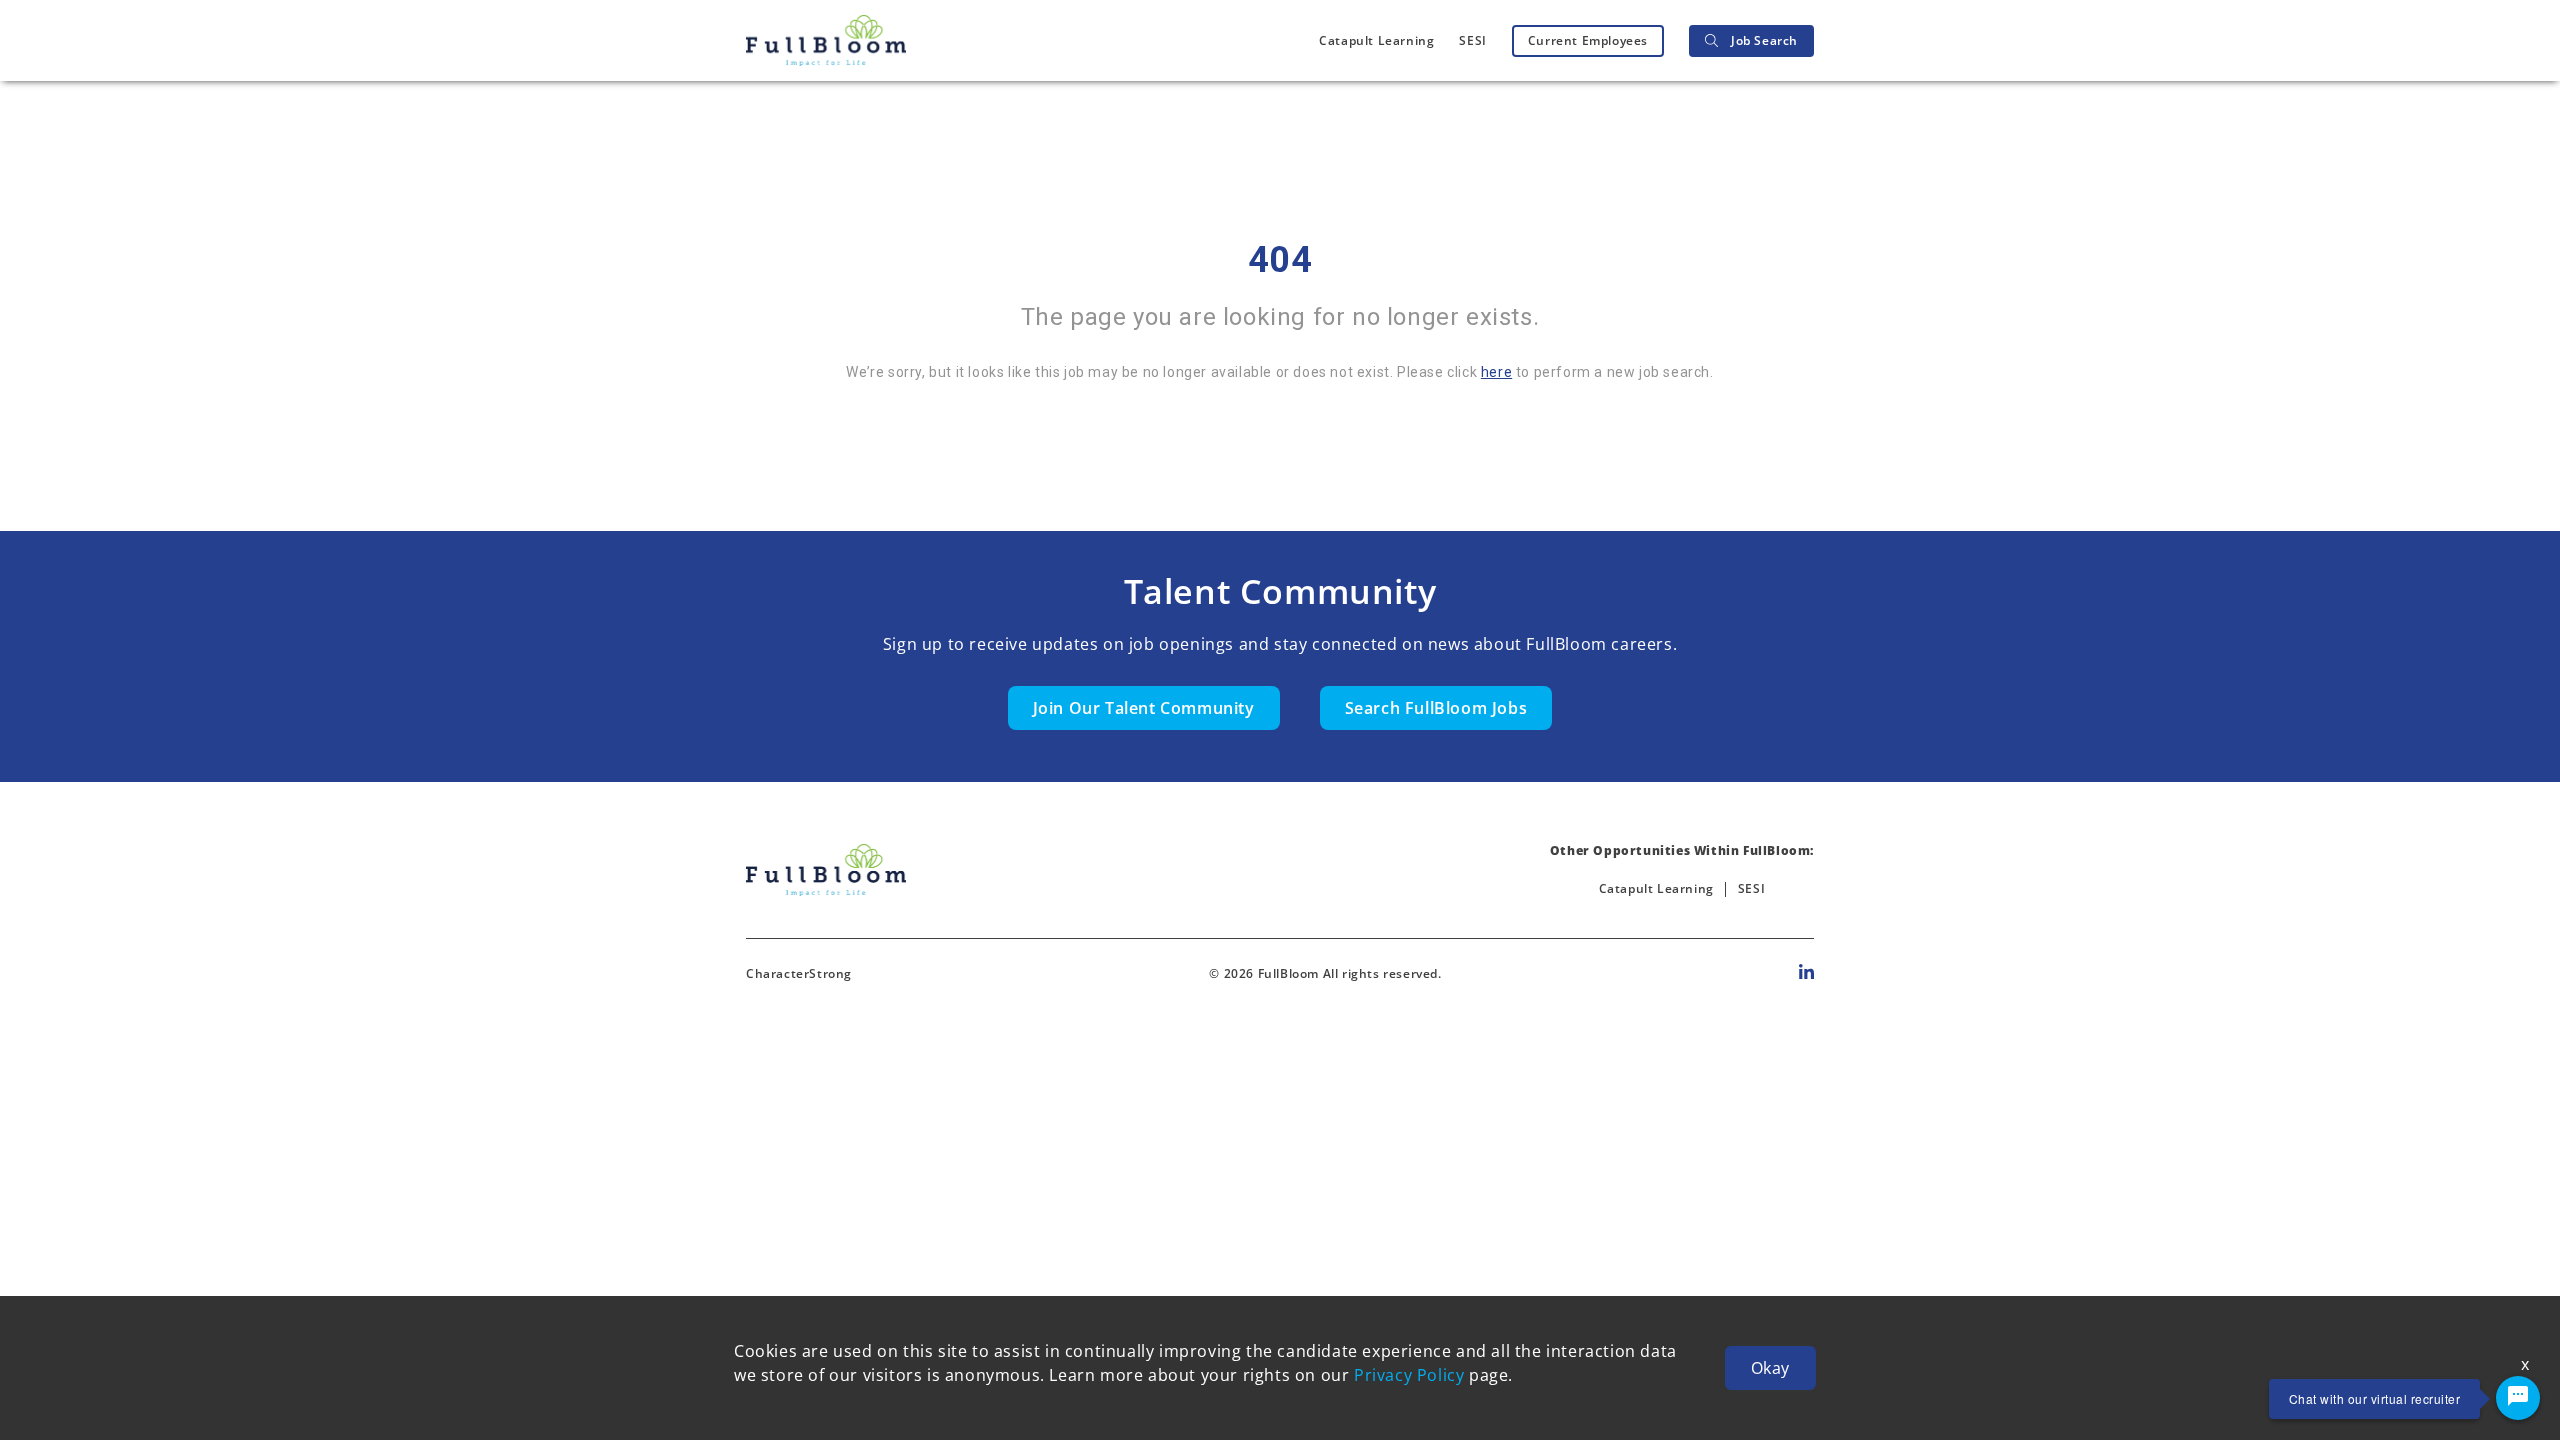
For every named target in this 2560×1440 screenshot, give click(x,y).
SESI (1472, 40)
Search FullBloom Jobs (1436, 708)
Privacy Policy (1409, 1375)
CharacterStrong (799, 973)
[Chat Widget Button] (2518, 1398)
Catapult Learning (1376, 40)
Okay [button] (1770, 1368)
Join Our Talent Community (1144, 708)
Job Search (1764, 40)
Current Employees (1588, 40)
